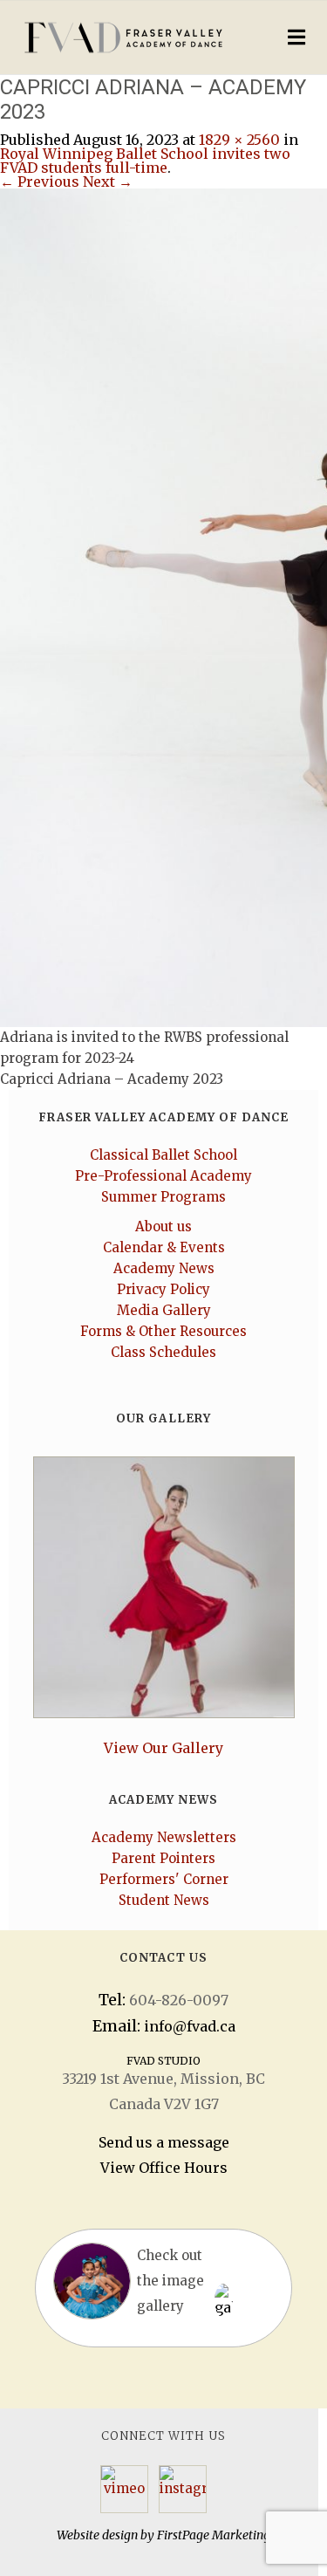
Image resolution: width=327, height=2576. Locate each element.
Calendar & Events (164, 1247)
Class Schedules (163, 1352)
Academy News (164, 1268)
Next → (108, 182)
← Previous (40, 182)
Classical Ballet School (163, 1155)
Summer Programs (163, 1197)
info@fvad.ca (190, 2026)
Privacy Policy (163, 1289)
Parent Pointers (163, 1858)
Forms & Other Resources (163, 1331)
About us (163, 1226)
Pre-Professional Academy (163, 1176)
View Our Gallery (163, 1748)
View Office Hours (164, 2168)
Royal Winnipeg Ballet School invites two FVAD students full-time (145, 161)
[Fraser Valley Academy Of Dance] (127, 38)
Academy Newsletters (164, 1837)
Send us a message (164, 2142)
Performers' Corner (164, 1879)
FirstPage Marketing (214, 2535)
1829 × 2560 (239, 140)
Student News (164, 1900)
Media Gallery (164, 1310)
